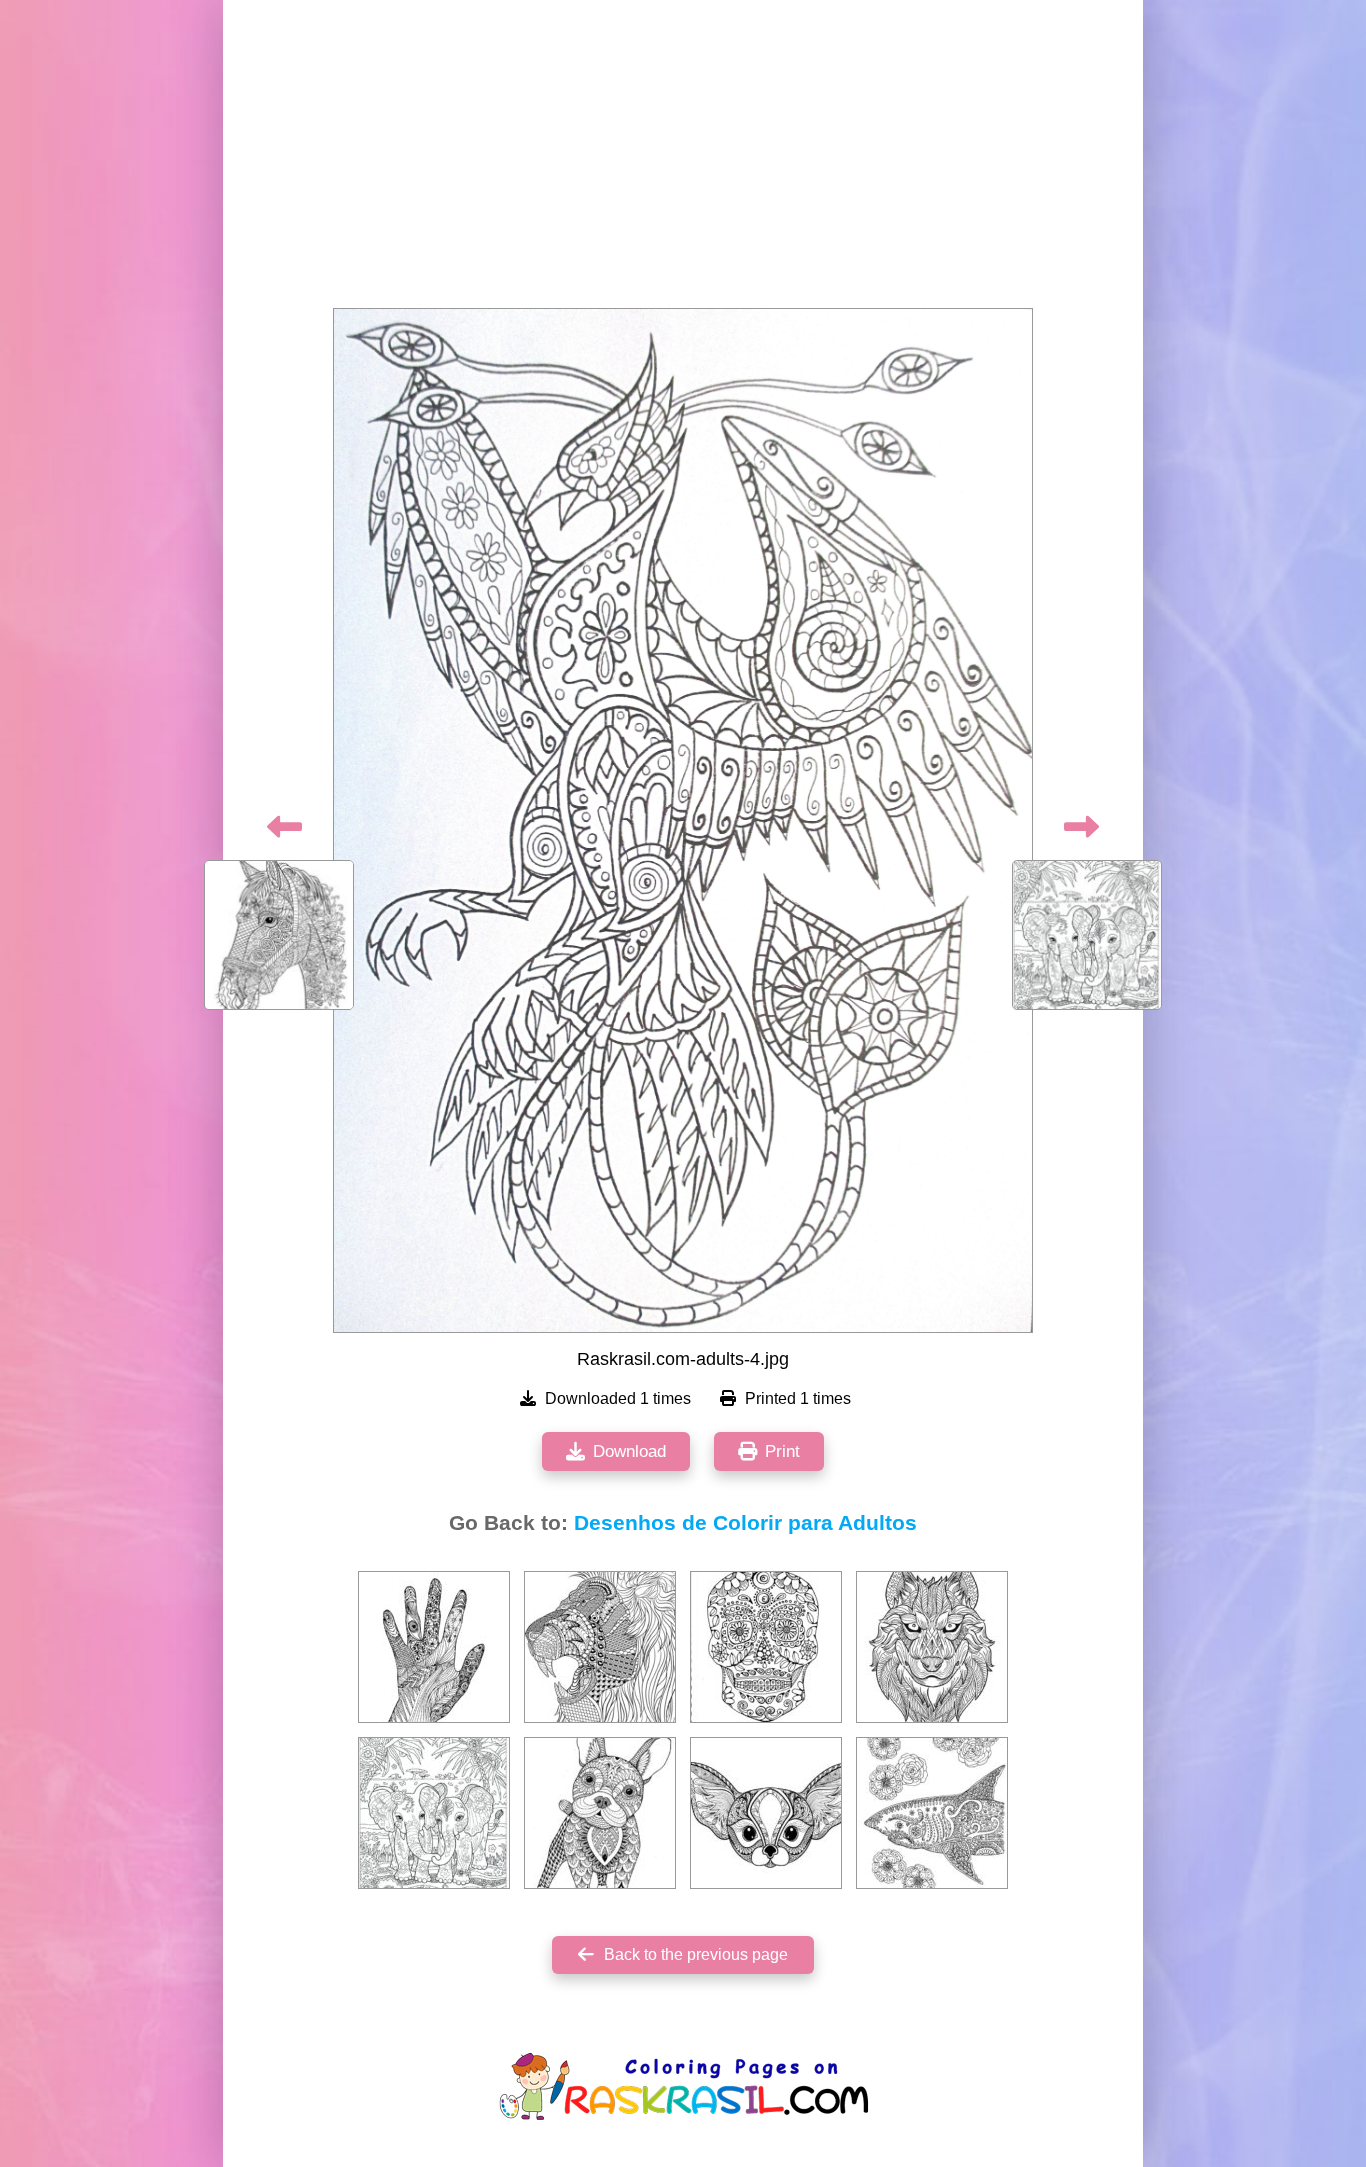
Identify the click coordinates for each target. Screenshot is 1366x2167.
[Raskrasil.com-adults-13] (600, 1813)
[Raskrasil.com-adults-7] (434, 1647)
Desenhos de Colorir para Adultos (745, 1523)
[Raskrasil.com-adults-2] (932, 1813)
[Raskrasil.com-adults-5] (434, 1813)
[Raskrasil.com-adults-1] (600, 1647)
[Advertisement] (683, 160)
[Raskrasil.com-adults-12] (766, 1647)
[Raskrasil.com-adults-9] (766, 1813)
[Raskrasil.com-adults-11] (932, 1647)
